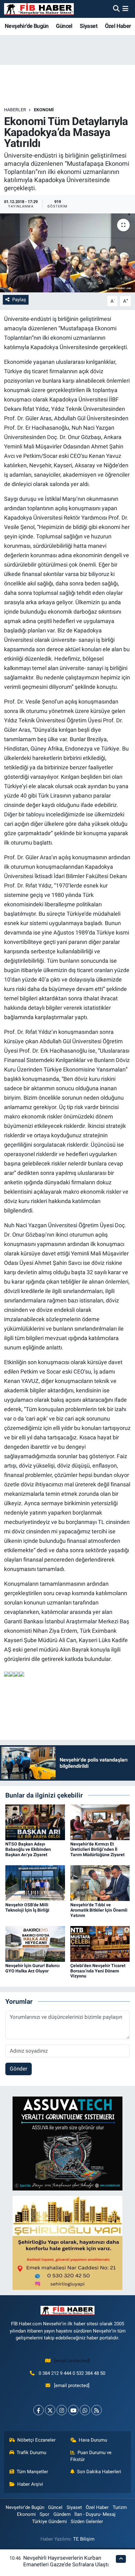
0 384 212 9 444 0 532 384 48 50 (72, 2373)
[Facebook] (38, 2410)
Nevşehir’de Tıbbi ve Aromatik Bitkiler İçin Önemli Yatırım (99, 1910)
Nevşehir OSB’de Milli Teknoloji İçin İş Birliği (27, 1907)
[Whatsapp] (85, 2410)
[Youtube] (73, 2410)
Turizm (120, 2507)
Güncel (64, 26)
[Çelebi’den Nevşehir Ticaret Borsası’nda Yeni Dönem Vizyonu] (100, 1943)
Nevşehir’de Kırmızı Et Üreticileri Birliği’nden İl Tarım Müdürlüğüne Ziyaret (97, 1849)
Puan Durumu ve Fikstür (91, 2456)
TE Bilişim (84, 2539)
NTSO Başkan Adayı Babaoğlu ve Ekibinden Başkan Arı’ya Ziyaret (28, 1849)
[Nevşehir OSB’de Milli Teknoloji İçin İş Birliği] (35, 1882)
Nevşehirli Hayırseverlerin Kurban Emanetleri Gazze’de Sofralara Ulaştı (66, 2561)
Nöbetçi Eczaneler (36, 2440)
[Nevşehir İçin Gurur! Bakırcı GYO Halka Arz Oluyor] (35, 1943)
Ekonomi (44, 110)
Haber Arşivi (30, 2484)
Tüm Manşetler (32, 2472)
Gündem (62, 2514)
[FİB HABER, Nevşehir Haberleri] (39, 9)
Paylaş (19, 300)
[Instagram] (62, 2410)
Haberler (15, 110)
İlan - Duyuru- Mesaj (95, 2514)
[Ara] (116, 9)
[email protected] (72, 2361)
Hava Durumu (93, 2440)
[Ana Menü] (125, 9)
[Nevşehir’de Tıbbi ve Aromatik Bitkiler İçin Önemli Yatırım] (100, 1882)
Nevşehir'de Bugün (27, 26)
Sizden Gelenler (87, 2521)
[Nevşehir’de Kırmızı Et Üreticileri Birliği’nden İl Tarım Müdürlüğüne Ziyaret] (100, 1822)
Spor (44, 2514)
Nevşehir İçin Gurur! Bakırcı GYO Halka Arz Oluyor (32, 1968)
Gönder (19, 2069)
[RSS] (97, 2410)
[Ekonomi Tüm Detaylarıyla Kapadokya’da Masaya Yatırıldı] (67, 253)
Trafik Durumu (31, 2453)
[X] (50, 2410)
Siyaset (89, 26)
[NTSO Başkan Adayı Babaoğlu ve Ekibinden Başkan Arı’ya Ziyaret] (35, 1822)
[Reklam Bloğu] (67, 2143)
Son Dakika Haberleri (99, 2472)
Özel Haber (118, 26)
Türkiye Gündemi (49, 2521)
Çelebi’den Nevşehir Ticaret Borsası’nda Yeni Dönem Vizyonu (98, 1971)
